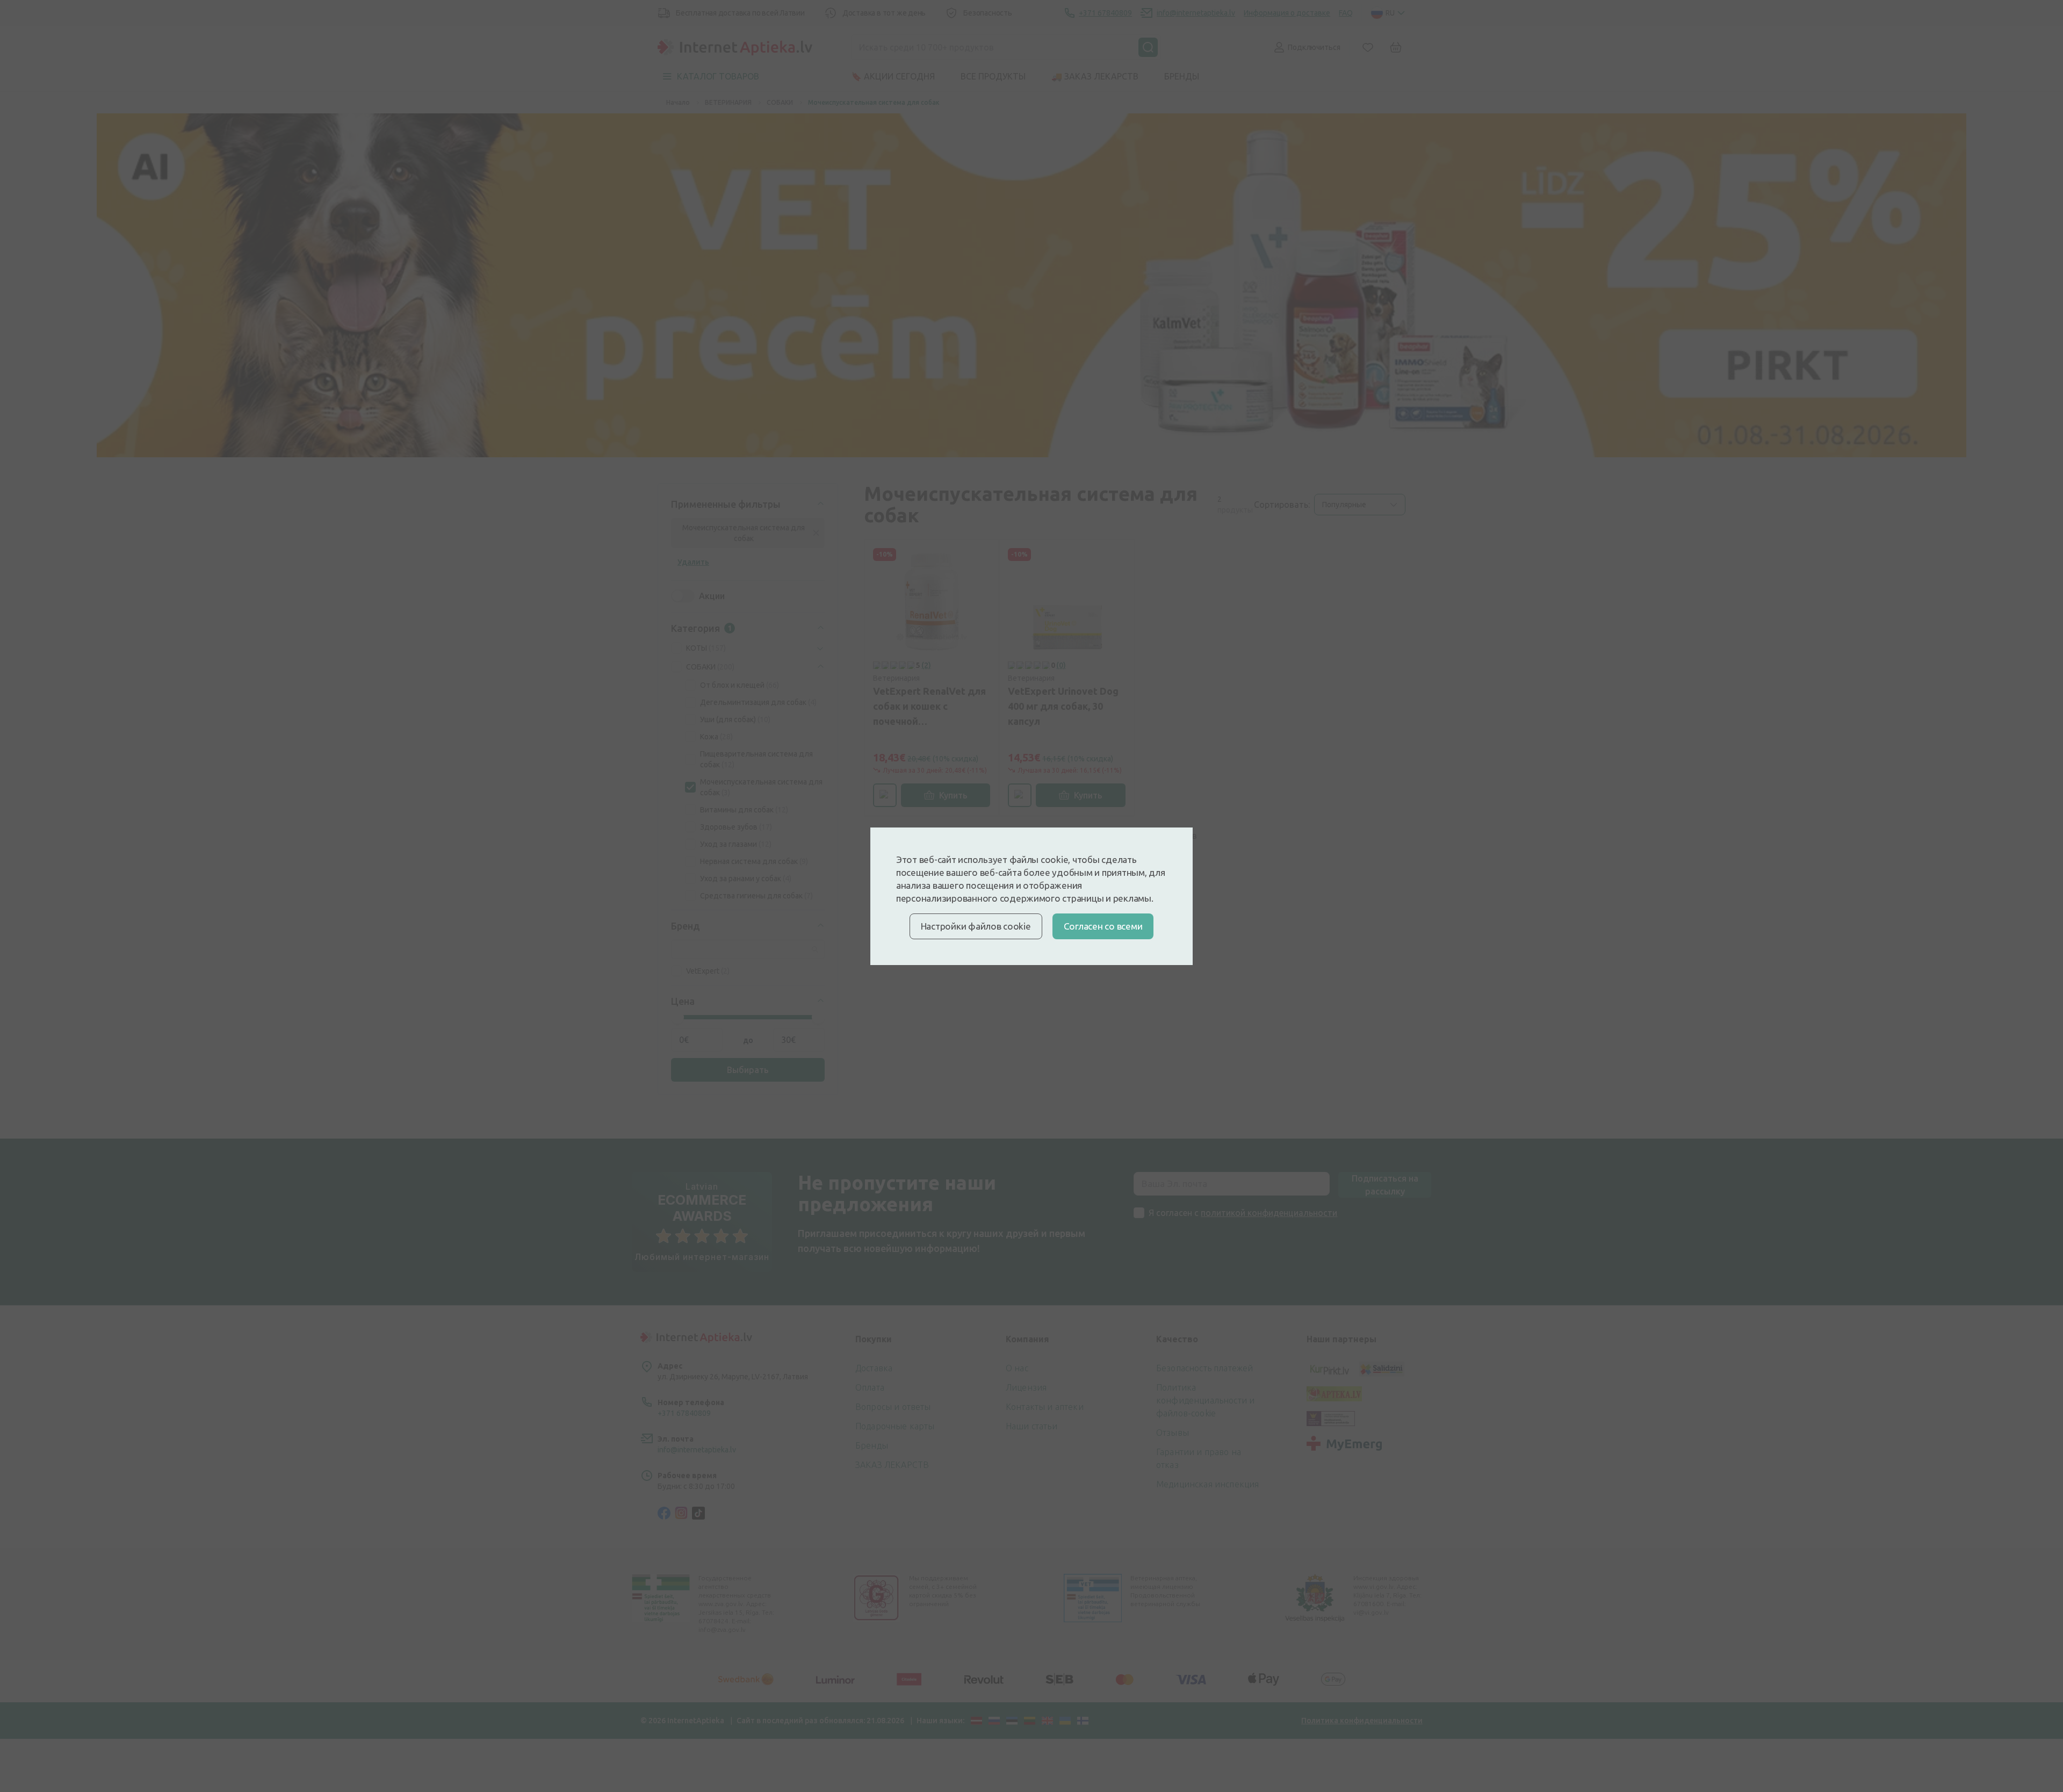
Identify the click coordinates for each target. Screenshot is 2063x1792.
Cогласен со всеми (1103, 926)
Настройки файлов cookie (976, 926)
